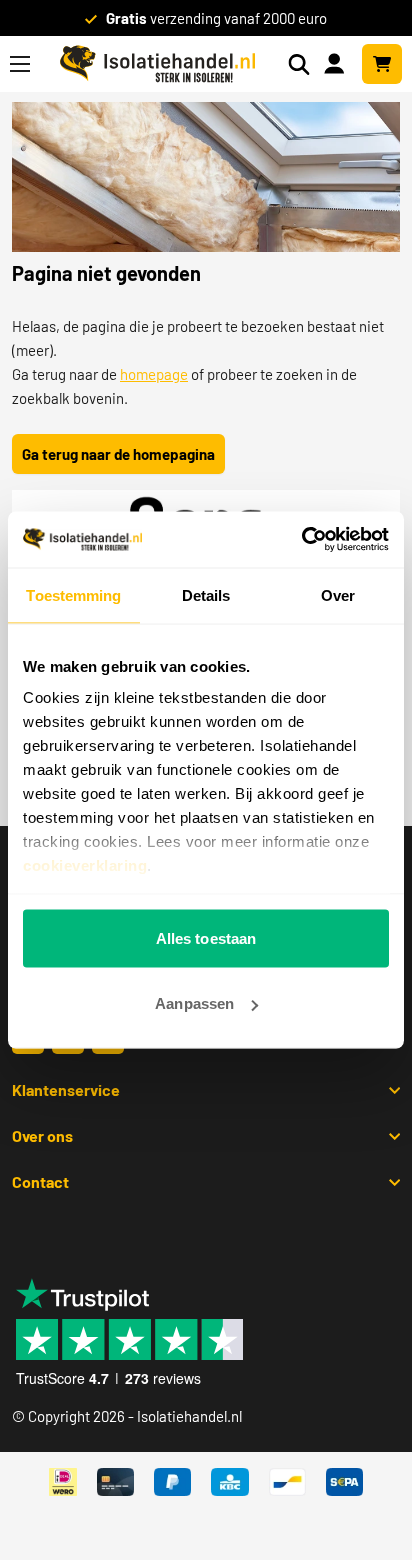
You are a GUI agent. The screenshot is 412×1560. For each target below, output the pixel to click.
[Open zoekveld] (299, 64)
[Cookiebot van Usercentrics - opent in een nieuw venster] (301, 540)
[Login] (338, 62)
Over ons (42, 1135)
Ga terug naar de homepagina (118, 454)
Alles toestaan (206, 937)
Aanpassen (194, 1003)
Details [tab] (206, 594)
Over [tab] (338, 594)
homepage (154, 374)
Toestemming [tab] (73, 594)
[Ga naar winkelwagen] (382, 64)
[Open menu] (20, 64)
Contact (40, 1181)
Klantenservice (66, 1089)
